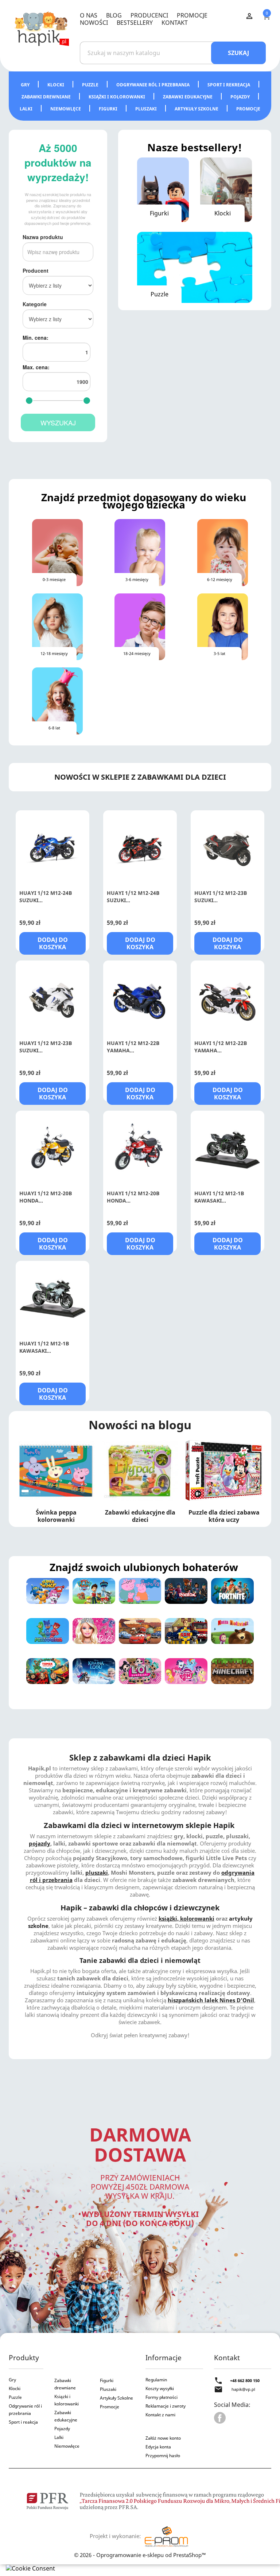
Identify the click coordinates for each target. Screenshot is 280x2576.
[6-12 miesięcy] (223, 552)
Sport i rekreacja (229, 85)
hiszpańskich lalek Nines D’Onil (211, 2000)
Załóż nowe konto (163, 2438)
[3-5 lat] (223, 626)
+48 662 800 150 (245, 2380)
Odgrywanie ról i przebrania (153, 85)
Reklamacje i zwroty (166, 2406)
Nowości (94, 23)
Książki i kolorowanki (117, 97)
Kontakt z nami (160, 2415)
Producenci (149, 15)
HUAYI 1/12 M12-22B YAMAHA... (133, 1047)
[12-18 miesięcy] (57, 626)
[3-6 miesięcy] (140, 552)
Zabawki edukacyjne (188, 97)
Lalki (27, 109)
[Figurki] (163, 189)
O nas (89, 15)
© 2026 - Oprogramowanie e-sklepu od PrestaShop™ (140, 2555)
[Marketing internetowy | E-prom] (166, 2536)
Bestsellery (135, 23)
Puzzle (91, 85)
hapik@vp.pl (243, 2389)
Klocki (56, 85)
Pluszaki (147, 109)
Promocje (192, 15)
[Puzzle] (195, 267)
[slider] (29, 401)
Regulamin (156, 2380)
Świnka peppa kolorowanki (56, 1516)
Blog (114, 15)
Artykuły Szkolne (116, 2398)
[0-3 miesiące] (57, 552)
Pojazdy (241, 97)
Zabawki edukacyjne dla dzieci (140, 1516)
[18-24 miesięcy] (140, 626)
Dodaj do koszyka (53, 943)
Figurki (109, 109)
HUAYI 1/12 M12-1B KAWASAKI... (219, 1197)
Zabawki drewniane (47, 97)
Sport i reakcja (23, 2422)
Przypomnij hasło (163, 2456)
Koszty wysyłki (160, 2388)
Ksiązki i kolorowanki (67, 2400)
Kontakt (175, 23)
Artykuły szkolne (197, 109)
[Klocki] (226, 189)
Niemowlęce (66, 109)
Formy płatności (162, 2397)
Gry (26, 85)
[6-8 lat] (57, 700)
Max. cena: (36, 367)
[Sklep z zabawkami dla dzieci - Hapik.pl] (42, 28)
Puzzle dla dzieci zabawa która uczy (224, 1516)
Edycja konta (158, 2447)
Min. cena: (36, 338)
